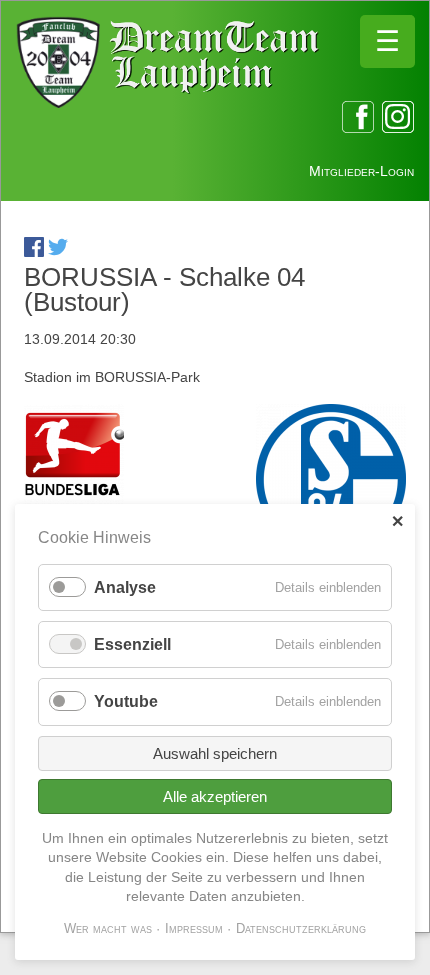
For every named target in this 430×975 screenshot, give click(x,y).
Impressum (194, 928)
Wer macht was (108, 928)
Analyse (125, 587)
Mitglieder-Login (361, 171)
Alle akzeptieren (215, 796)
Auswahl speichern (215, 753)
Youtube (126, 701)
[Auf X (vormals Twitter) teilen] (58, 252)
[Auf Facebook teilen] (34, 252)
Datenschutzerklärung (301, 928)
